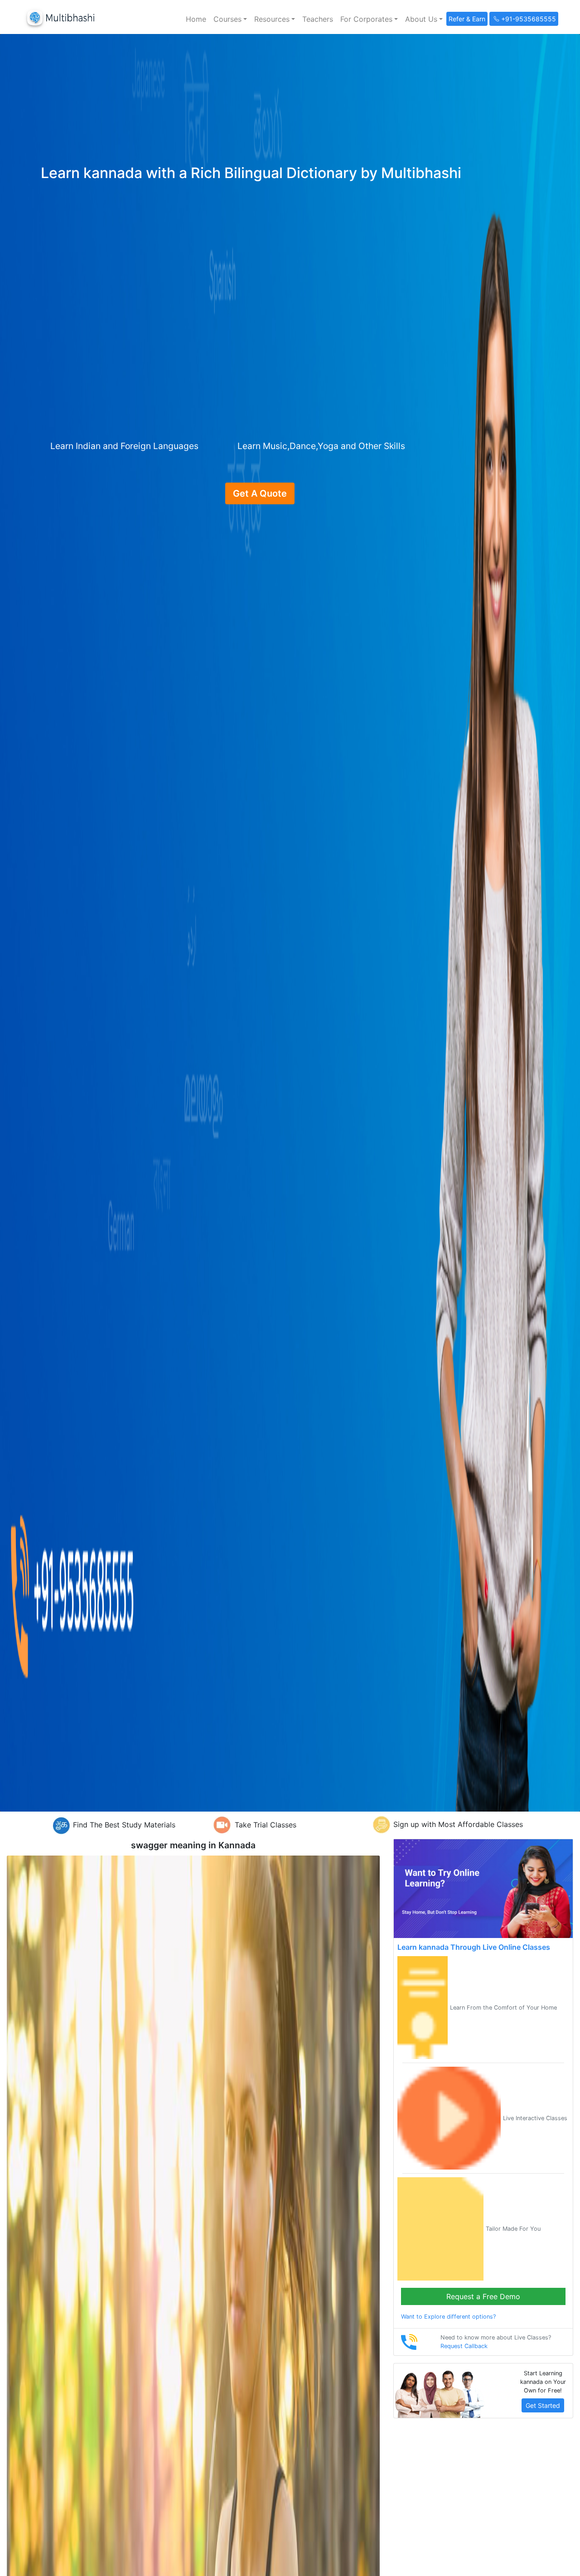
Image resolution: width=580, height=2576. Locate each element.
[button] (230, 19)
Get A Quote (260, 493)
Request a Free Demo (483, 2296)
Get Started (543, 2405)
